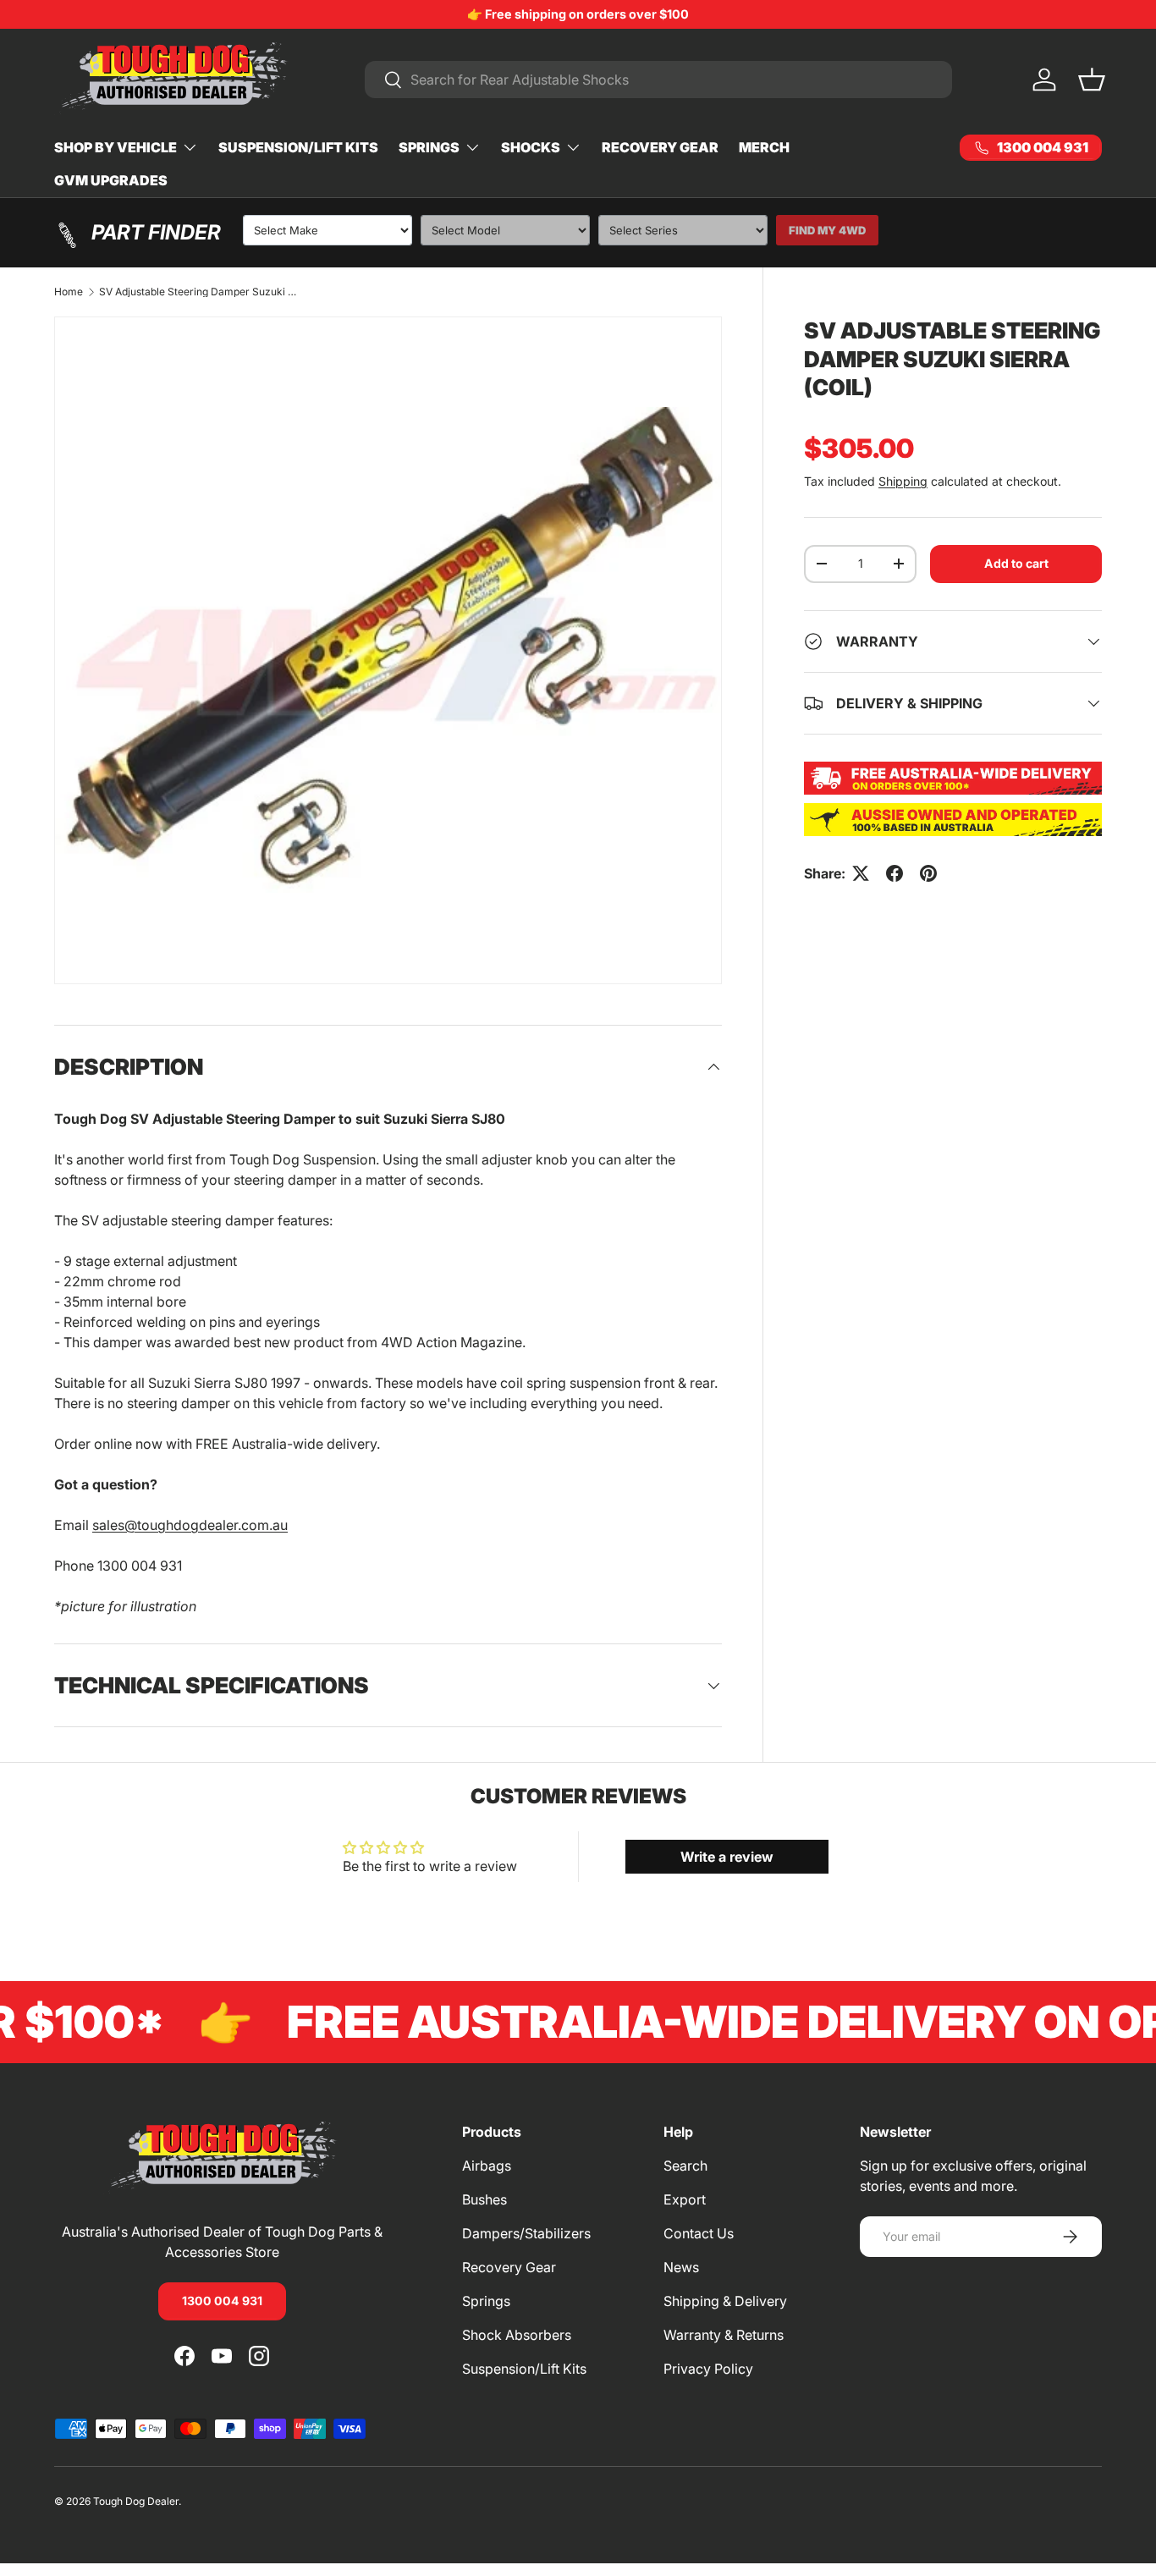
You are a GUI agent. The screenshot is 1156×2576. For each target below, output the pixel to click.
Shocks (531, 147)
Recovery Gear (660, 147)
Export (685, 2199)
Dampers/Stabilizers (526, 2233)
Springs (429, 147)
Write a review (727, 1857)
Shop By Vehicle (116, 147)
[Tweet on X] (861, 873)
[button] (1092, 80)
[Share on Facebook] (895, 873)
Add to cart (1016, 563)
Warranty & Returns (724, 2335)
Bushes (484, 2199)
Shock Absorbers (517, 2335)
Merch (764, 147)
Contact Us (699, 2233)
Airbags (487, 2166)
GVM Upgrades (111, 180)
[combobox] (658, 80)
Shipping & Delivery (725, 2301)
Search (685, 2166)
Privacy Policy (708, 2369)
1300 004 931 (222, 2301)
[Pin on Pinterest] (928, 873)
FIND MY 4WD (827, 230)
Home (69, 292)
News (681, 2267)
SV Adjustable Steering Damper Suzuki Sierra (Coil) (201, 292)
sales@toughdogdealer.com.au (190, 1525)
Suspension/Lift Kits (298, 147)
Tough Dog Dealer (136, 2501)
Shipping (903, 481)
